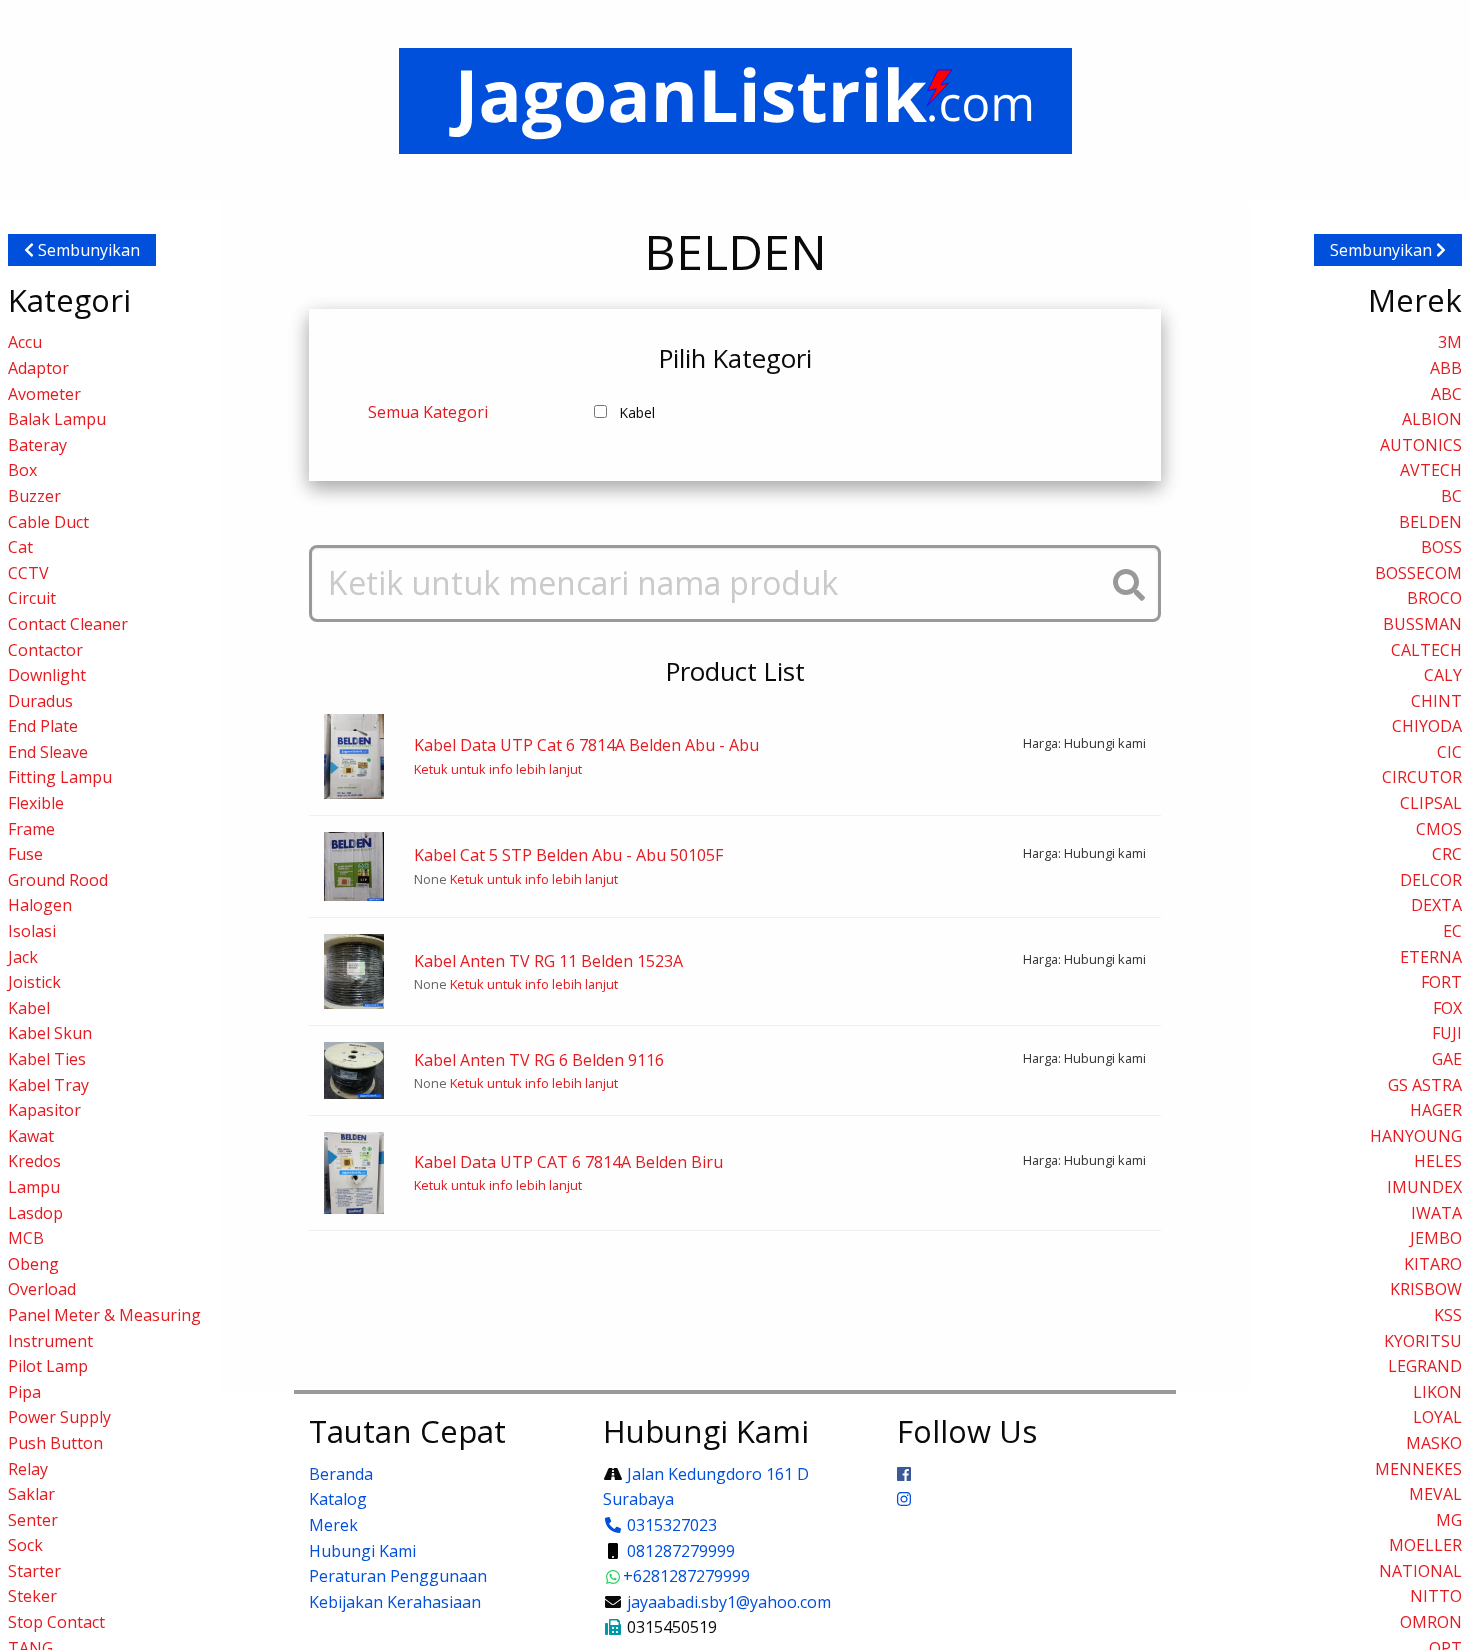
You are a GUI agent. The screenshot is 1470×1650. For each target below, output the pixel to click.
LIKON (1437, 1392)
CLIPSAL (1431, 803)
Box (22, 470)
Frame (31, 829)
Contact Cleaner (68, 624)
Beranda (341, 1474)
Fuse (25, 854)
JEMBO (1436, 1238)
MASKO (1434, 1443)
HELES (1438, 1161)
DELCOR (1431, 880)
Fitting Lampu (60, 777)
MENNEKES (1418, 1469)
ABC (1446, 394)
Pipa (24, 1392)
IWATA (1436, 1213)
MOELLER (1425, 1545)
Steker (32, 1596)
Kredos (34, 1161)
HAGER (1436, 1110)
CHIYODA (1427, 726)
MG (1449, 1520)
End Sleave (48, 752)
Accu (25, 342)
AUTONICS (1421, 445)
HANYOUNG (1416, 1136)
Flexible (36, 803)
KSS (1448, 1315)
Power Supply (59, 1417)
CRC (1447, 854)
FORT (1441, 982)
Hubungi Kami (362, 1551)
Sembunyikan (87, 250)
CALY (1443, 675)
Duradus (40, 701)
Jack (23, 957)
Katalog (338, 1499)
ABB (1446, 368)
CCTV (28, 573)
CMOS (1439, 829)
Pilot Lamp (48, 1366)
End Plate (43, 726)
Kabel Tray (48, 1085)
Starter (34, 1571)
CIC (1449, 752)
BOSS (1441, 547)
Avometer (44, 394)
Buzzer (34, 496)
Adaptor (38, 368)
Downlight (47, 675)
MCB (26, 1238)
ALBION (1432, 419)
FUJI (1447, 1033)
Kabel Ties (47, 1059)
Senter (33, 1520)
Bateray (37, 445)
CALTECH (1426, 650)
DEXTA (1436, 905)
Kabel (29, 1008)
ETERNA (1431, 957)
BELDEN (1430, 522)
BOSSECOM (1418, 573)
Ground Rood (58, 880)
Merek (333, 1525)
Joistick (34, 982)
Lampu (34, 1187)
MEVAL (1435, 1494)
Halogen (40, 905)
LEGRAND (1425, 1366)
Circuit (32, 598)
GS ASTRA (1425, 1085)
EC (1452, 931)
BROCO (1434, 598)
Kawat (31, 1136)
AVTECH (1431, 470)
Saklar (31, 1494)
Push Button (55, 1443)
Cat (20, 547)
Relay (28, 1469)
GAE (1447, 1059)
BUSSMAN (1422, 624)
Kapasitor (44, 1110)
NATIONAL (1420, 1571)
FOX (1447, 1008)
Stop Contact (56, 1622)
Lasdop (35, 1213)
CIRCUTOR (1422, 777)
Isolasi (32, 931)
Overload (42, 1289)
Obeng (33, 1264)
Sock (25, 1545)
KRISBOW (1426, 1289)
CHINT (1436, 701)
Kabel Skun (50, 1033)
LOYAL (1437, 1417)
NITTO (1436, 1596)
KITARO (1433, 1264)
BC (1451, 496)
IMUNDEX (1424, 1187)
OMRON (1431, 1622)
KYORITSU (1423, 1341)
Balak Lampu (57, 419)
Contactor (45, 650)
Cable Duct (48, 522)
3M (1450, 342)
